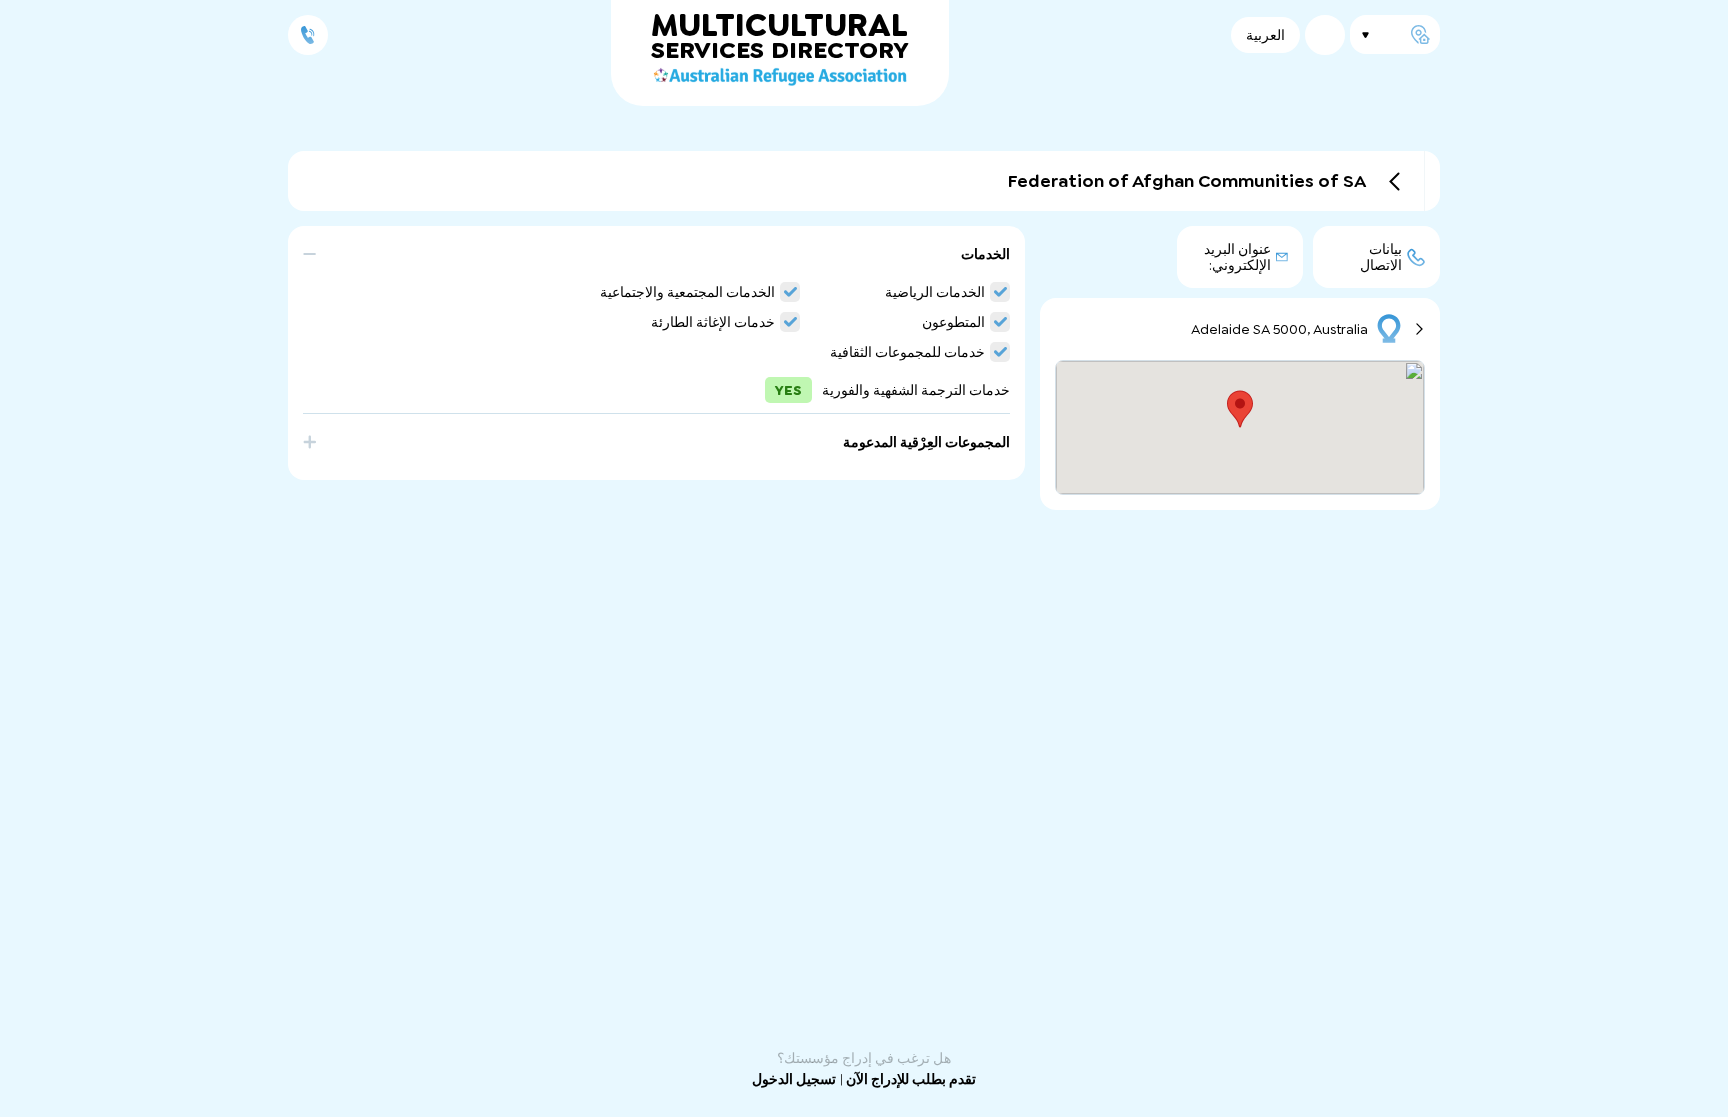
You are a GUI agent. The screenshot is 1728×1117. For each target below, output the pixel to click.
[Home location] (1395, 34)
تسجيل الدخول (794, 1079)
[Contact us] (308, 35)
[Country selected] (1325, 35)
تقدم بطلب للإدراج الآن (909, 1079)
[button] (656, 264)
